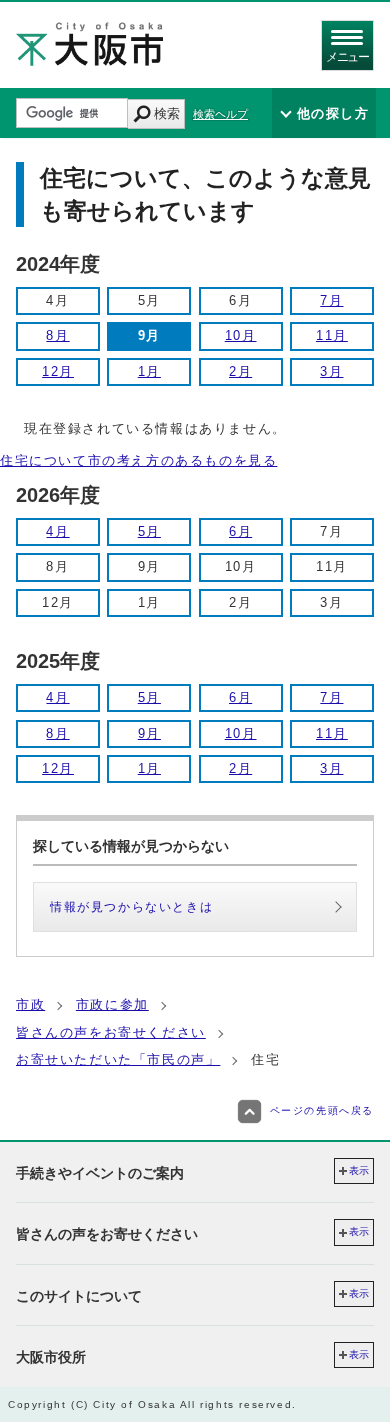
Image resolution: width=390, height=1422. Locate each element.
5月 (149, 531)
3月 (331, 371)
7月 (331, 300)
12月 (58, 371)
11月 (332, 335)
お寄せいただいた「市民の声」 (118, 1059)
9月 (149, 733)
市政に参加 (112, 1004)
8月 (57, 335)
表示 (359, 1170)
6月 (240, 531)
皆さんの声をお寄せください (111, 1032)
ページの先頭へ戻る (322, 1110)
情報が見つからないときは (131, 907)
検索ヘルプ (220, 114)
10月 (241, 335)
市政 (30, 1004)
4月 (57, 531)
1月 (149, 371)
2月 (240, 371)
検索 (167, 113)
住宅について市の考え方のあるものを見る (138, 460)
